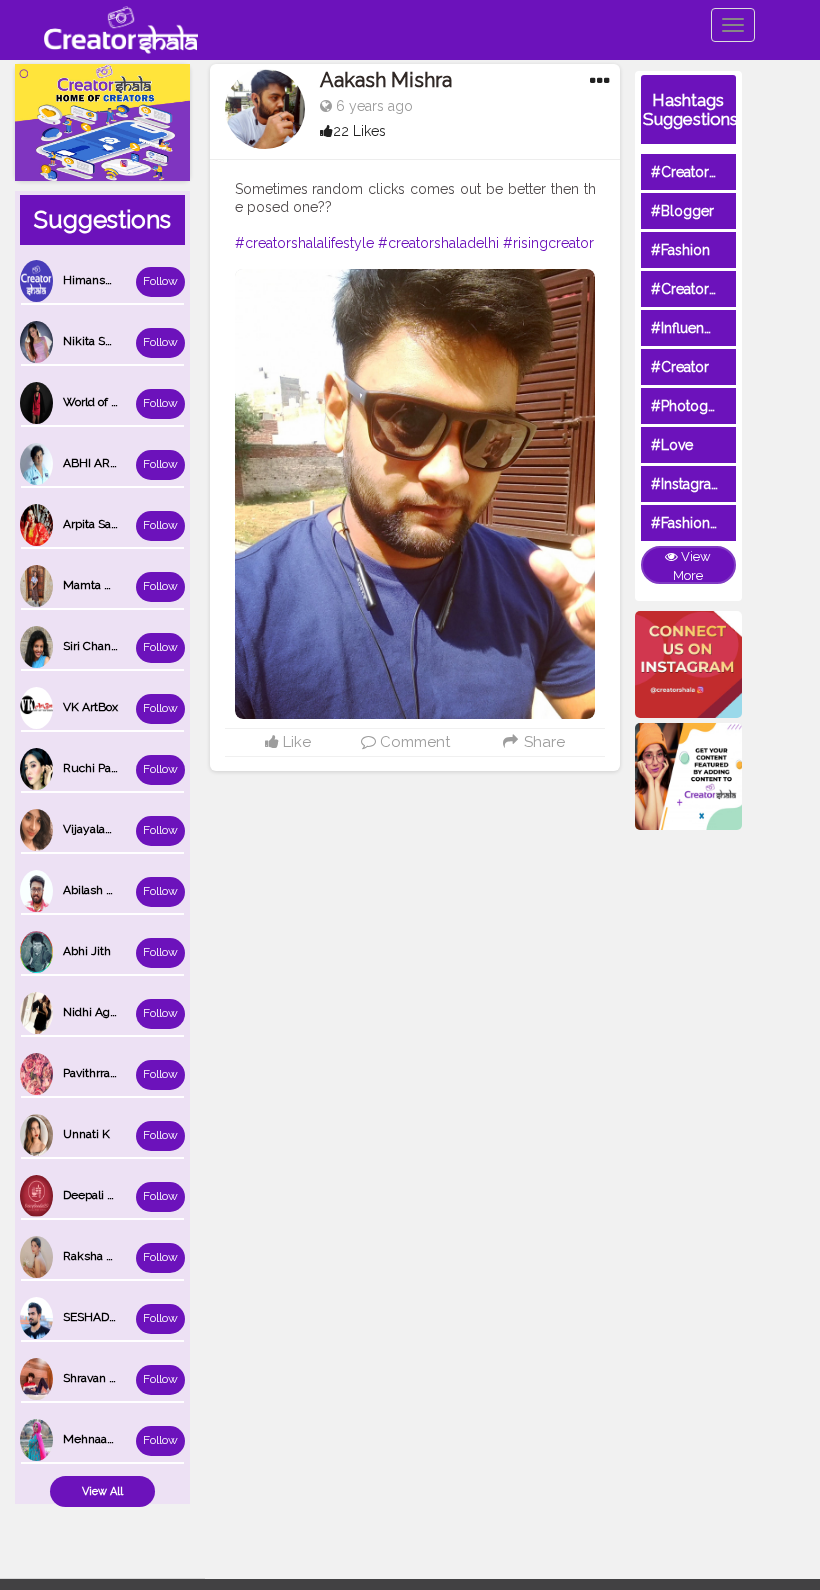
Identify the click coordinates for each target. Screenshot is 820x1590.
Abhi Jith (87, 951)
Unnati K (86, 1134)
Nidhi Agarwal (101, 1012)
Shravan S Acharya (113, 1378)
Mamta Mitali (98, 585)
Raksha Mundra (106, 1256)
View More (692, 566)
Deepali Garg (98, 1195)
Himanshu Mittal (108, 280)
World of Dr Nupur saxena (133, 402)
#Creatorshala (696, 172)
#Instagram (687, 484)
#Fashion (680, 250)
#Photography (698, 406)
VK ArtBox (90, 707)
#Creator (680, 367)
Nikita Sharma (101, 341)
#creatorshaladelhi (438, 243)
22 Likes (359, 131)
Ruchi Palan (95, 768)
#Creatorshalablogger (723, 289)
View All (102, 1491)
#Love (672, 445)
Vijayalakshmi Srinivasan (130, 829)
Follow (160, 281)
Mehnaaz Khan (104, 1439)
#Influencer (688, 328)
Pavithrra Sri (95, 1073)
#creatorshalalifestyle (304, 243)
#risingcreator (548, 243)
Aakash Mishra (386, 80)
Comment (413, 742)
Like (295, 742)
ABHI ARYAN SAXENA (123, 463)
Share (542, 742)
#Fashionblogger (707, 523)
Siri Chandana (100, 646)
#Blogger (682, 211)
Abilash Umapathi (111, 890)
